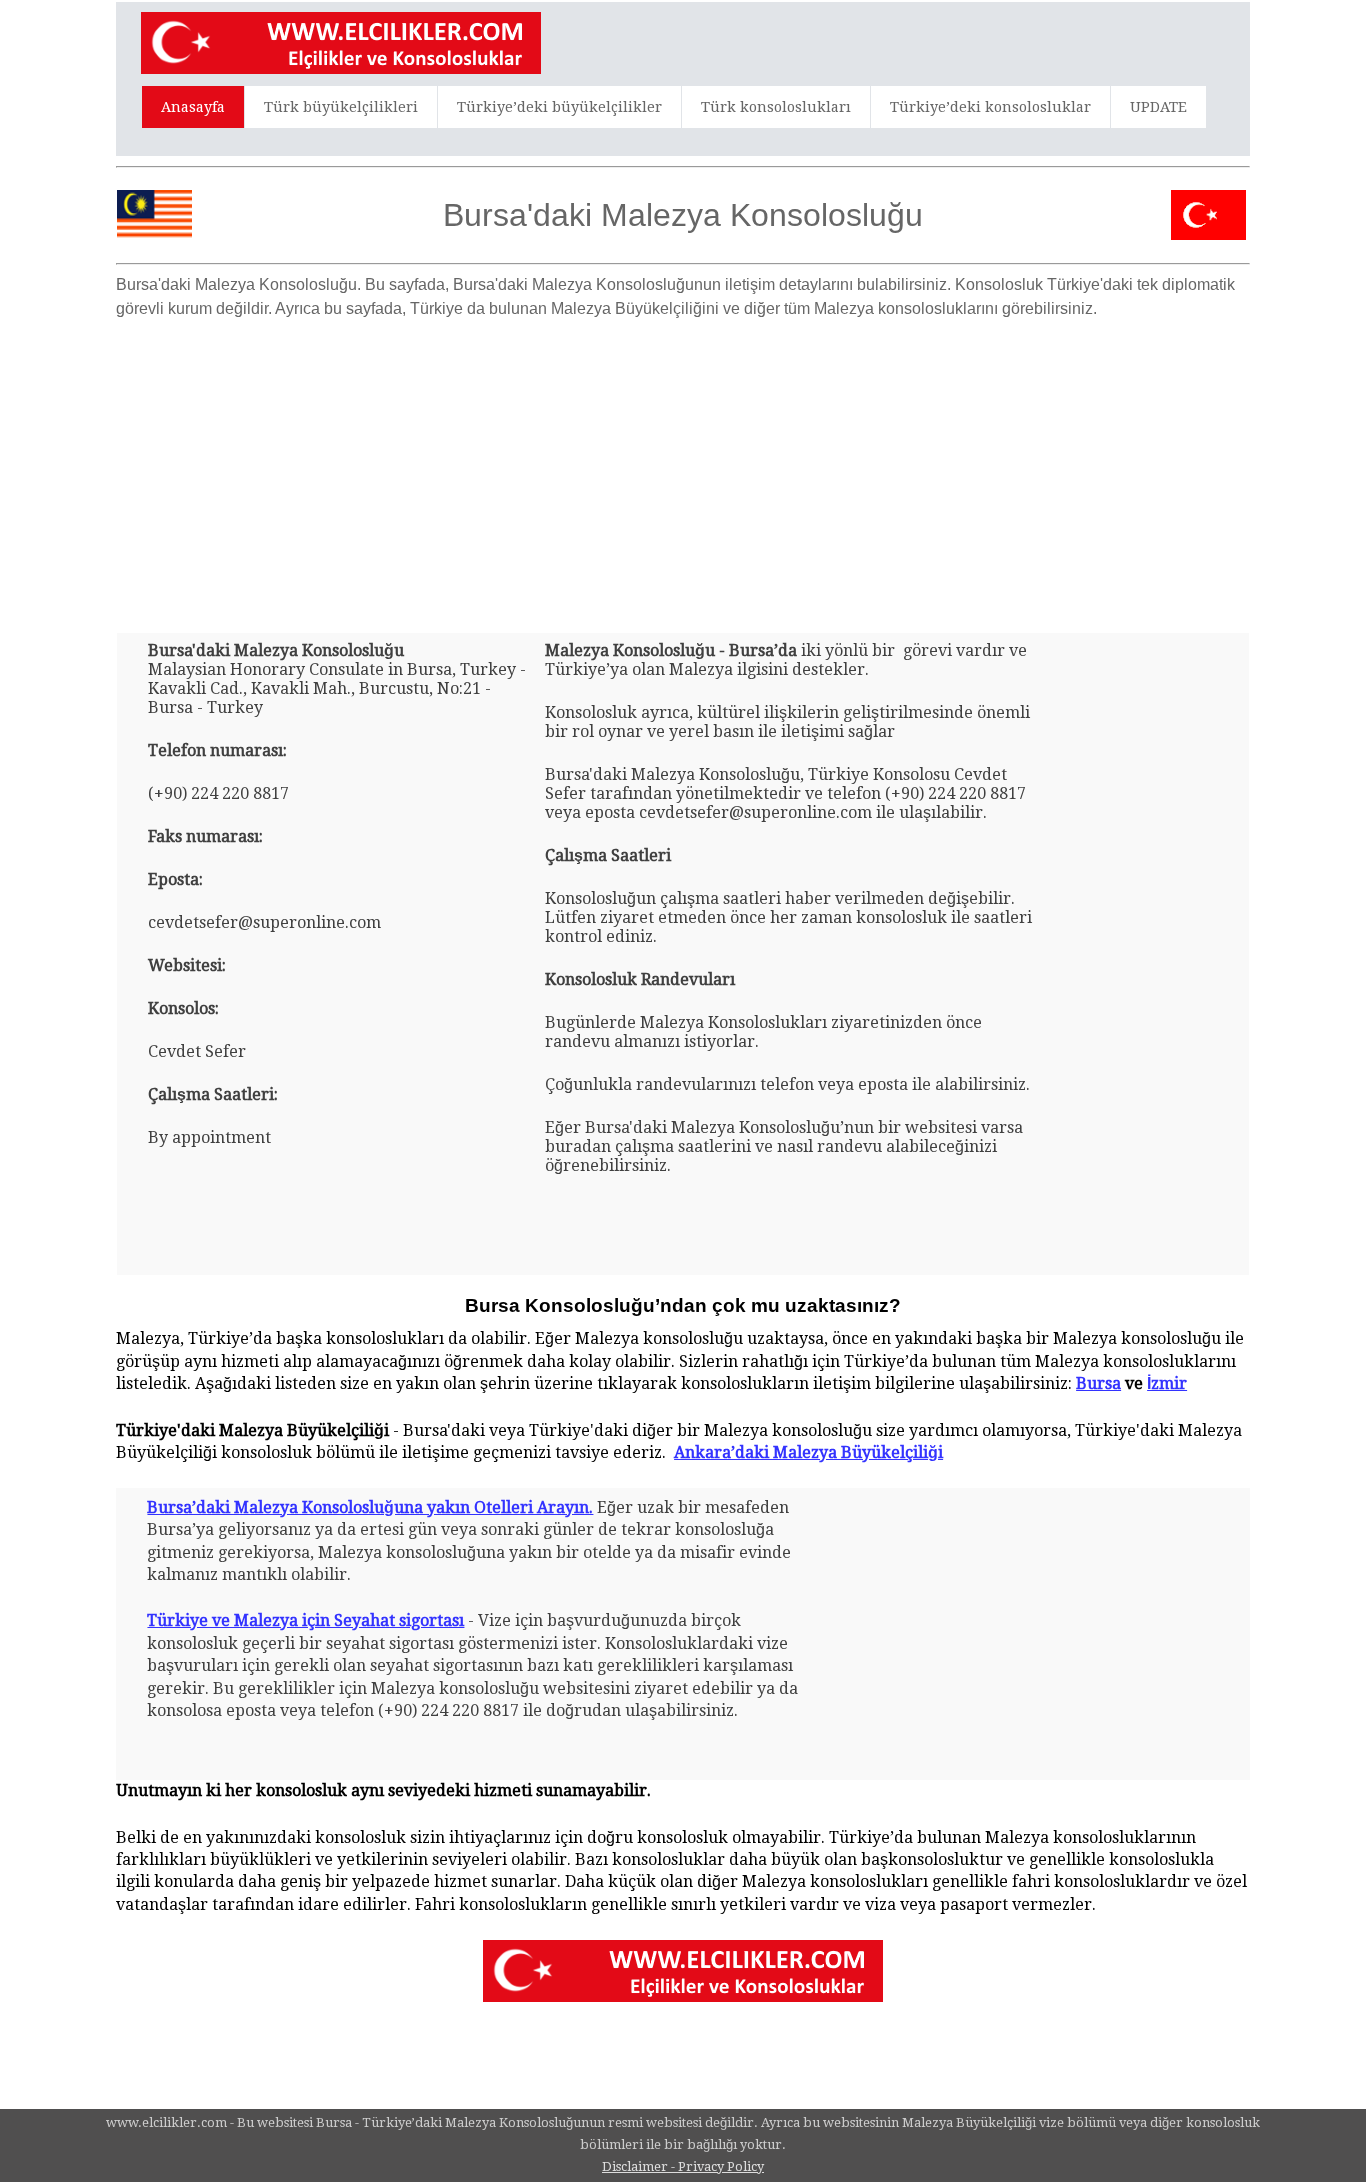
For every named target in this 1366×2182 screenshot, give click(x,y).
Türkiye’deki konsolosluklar (990, 107)
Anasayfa (193, 107)
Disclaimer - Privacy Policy (683, 2166)
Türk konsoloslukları (776, 107)
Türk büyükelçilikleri (341, 107)
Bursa (1098, 1383)
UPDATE (1158, 107)
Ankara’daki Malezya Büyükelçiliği (808, 1452)
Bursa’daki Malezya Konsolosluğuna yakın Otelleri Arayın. (370, 1507)
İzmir (1167, 1383)
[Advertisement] (683, 468)
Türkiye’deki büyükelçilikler (559, 107)
